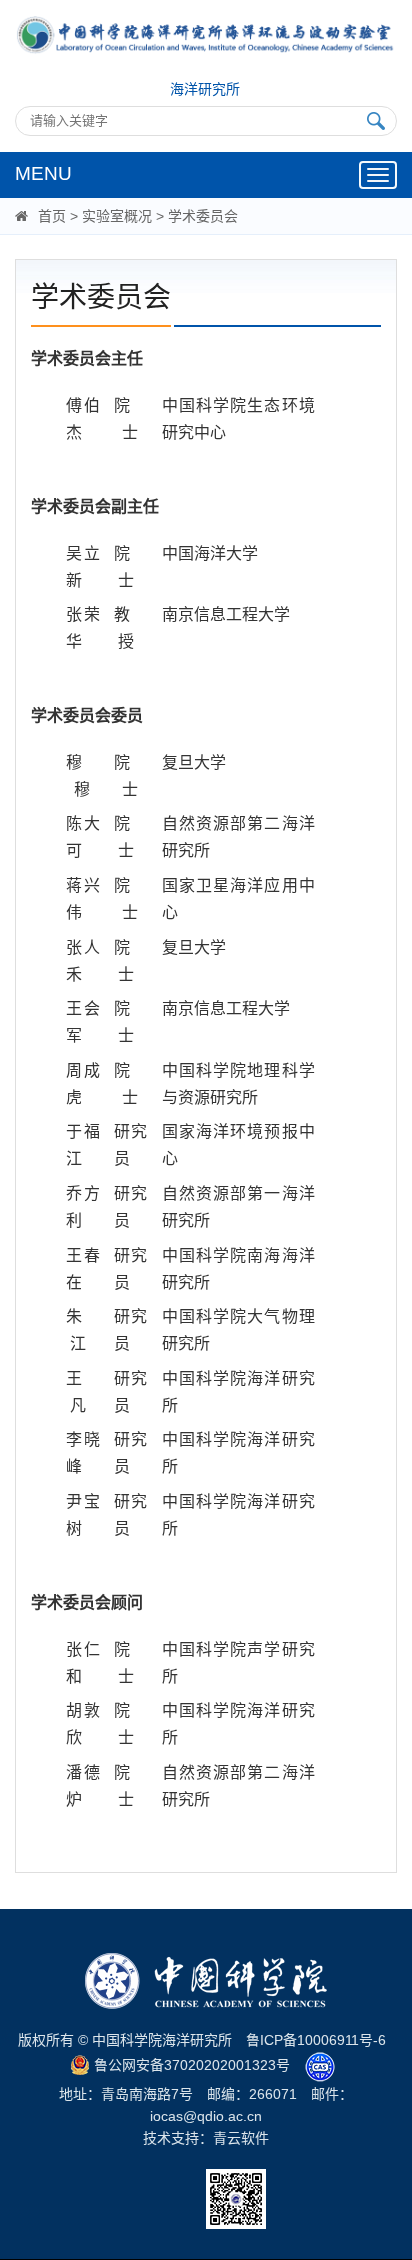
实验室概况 (117, 216)
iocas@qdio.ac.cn (206, 2116)
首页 (52, 216)
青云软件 (241, 2138)
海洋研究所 (205, 89)
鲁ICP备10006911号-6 (316, 2040)
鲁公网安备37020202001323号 (190, 2065)
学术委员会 (203, 216)
